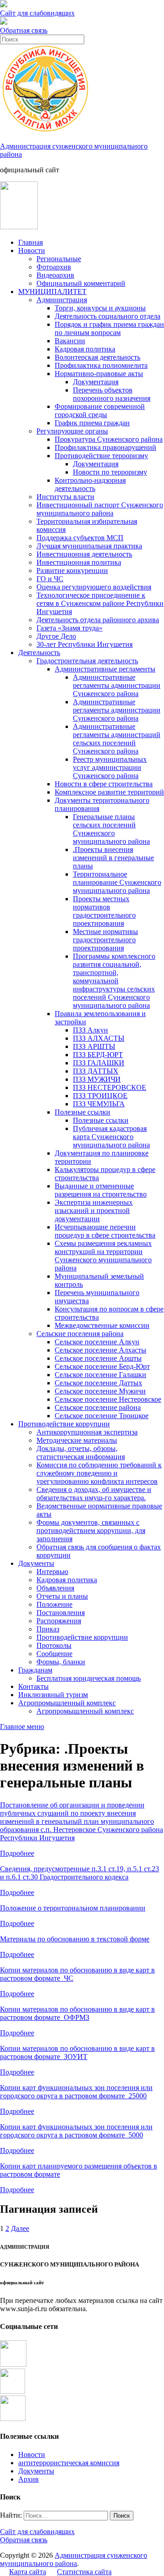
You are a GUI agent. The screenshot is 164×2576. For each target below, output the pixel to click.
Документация (96, 382)
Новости (32, 250)
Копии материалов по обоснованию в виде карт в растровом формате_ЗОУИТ (77, 2052)
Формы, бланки (61, 1662)
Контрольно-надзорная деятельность (90, 484)
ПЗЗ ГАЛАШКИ (99, 1063)
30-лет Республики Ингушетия (85, 644)
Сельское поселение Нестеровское (108, 1399)
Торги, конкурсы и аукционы (100, 308)
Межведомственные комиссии (102, 1325)
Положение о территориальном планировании (73, 1908)
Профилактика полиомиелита (101, 365)
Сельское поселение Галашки (100, 1375)
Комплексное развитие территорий (109, 792)
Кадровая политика (85, 349)
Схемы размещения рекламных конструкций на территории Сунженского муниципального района (103, 1256)
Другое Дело (56, 636)
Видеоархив (55, 275)
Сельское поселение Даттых (98, 1383)
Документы (36, 1563)
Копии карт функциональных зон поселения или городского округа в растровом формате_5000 (76, 2131)
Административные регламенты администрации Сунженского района (117, 685)
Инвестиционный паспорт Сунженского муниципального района (100, 509)
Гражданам (35, 1670)
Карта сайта (28, 2572)
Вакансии (70, 341)
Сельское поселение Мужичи (100, 1391)
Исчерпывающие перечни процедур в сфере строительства (105, 1231)
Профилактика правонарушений (105, 447)
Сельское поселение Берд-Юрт (102, 1366)
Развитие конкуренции (72, 570)
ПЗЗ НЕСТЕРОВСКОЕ (110, 1087)
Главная (31, 242)
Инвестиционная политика (79, 562)
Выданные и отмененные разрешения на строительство (101, 1190)
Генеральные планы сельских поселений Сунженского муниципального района (111, 829)
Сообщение (54, 1654)
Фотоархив (54, 267)
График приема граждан (92, 423)
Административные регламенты (105, 669)
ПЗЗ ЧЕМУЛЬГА (99, 1104)
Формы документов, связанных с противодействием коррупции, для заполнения (91, 1531)
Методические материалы (77, 1440)
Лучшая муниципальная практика (89, 546)
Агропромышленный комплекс (67, 1703)
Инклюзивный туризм (53, 1695)
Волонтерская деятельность (97, 357)
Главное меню (22, 1727)
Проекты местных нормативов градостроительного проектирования (104, 911)
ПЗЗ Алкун (90, 1030)
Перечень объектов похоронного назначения (112, 394)
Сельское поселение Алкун (97, 1342)
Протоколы (54, 1645)
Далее (20, 2228)
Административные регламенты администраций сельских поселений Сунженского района (117, 739)
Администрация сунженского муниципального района (74, 2559)
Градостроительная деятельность (87, 661)
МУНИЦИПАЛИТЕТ (52, 292)
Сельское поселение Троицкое (102, 1416)
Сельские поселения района (80, 1334)
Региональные (59, 259)
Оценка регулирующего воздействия (94, 587)
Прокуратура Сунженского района (109, 439)
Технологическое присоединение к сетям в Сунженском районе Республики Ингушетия (100, 603)
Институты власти (65, 497)
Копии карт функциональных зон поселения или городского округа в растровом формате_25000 (76, 2092)
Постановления (61, 1613)
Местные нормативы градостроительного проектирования (105, 940)
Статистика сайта (84, 2572)
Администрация (62, 300)
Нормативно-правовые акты (99, 374)
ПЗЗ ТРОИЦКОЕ (100, 1096)
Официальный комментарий (81, 283)
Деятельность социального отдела (108, 316)
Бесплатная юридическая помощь (89, 1678)
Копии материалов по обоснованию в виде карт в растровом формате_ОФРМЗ (77, 2013)
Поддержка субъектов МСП (80, 538)
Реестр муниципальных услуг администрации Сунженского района (110, 767)
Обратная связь (24, 30)
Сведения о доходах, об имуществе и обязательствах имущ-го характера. (94, 1494)
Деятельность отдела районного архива (98, 620)
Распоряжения (59, 1621)
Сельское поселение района (98, 1407)
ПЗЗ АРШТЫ (94, 1046)
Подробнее (17, 1853)
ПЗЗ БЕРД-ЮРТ (98, 1055)
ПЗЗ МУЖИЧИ (97, 1079)
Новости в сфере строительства (104, 784)
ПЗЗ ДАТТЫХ (96, 1071)
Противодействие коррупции (64, 1424)
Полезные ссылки (82, 1112)
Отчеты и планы (62, 1596)
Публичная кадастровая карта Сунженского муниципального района (111, 1137)
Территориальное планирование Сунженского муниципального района (117, 882)
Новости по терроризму (110, 472)
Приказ (48, 1629)
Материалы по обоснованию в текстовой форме (75, 1939)
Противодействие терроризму (101, 456)
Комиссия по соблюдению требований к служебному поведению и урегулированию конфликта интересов (99, 1473)
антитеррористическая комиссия (69, 2463)
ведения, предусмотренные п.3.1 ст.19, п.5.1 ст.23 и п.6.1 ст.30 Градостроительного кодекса (79, 1873)
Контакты (33, 1686)
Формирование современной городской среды (100, 410)
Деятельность (39, 653)
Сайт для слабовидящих (37, 2532)
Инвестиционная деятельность (84, 554)
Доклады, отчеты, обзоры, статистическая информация (81, 1453)
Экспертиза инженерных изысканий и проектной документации (94, 1211)
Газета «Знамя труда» (69, 628)
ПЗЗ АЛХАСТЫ (99, 1038)
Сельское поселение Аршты (98, 1358)
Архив (28, 2479)
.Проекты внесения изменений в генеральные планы (113, 858)
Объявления (55, 1588)
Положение (54, 1604)
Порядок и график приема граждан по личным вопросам (109, 328)
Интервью (52, 1572)
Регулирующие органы (72, 431)
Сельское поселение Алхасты (100, 1350)
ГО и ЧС (50, 579)
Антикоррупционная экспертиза (87, 1432)
